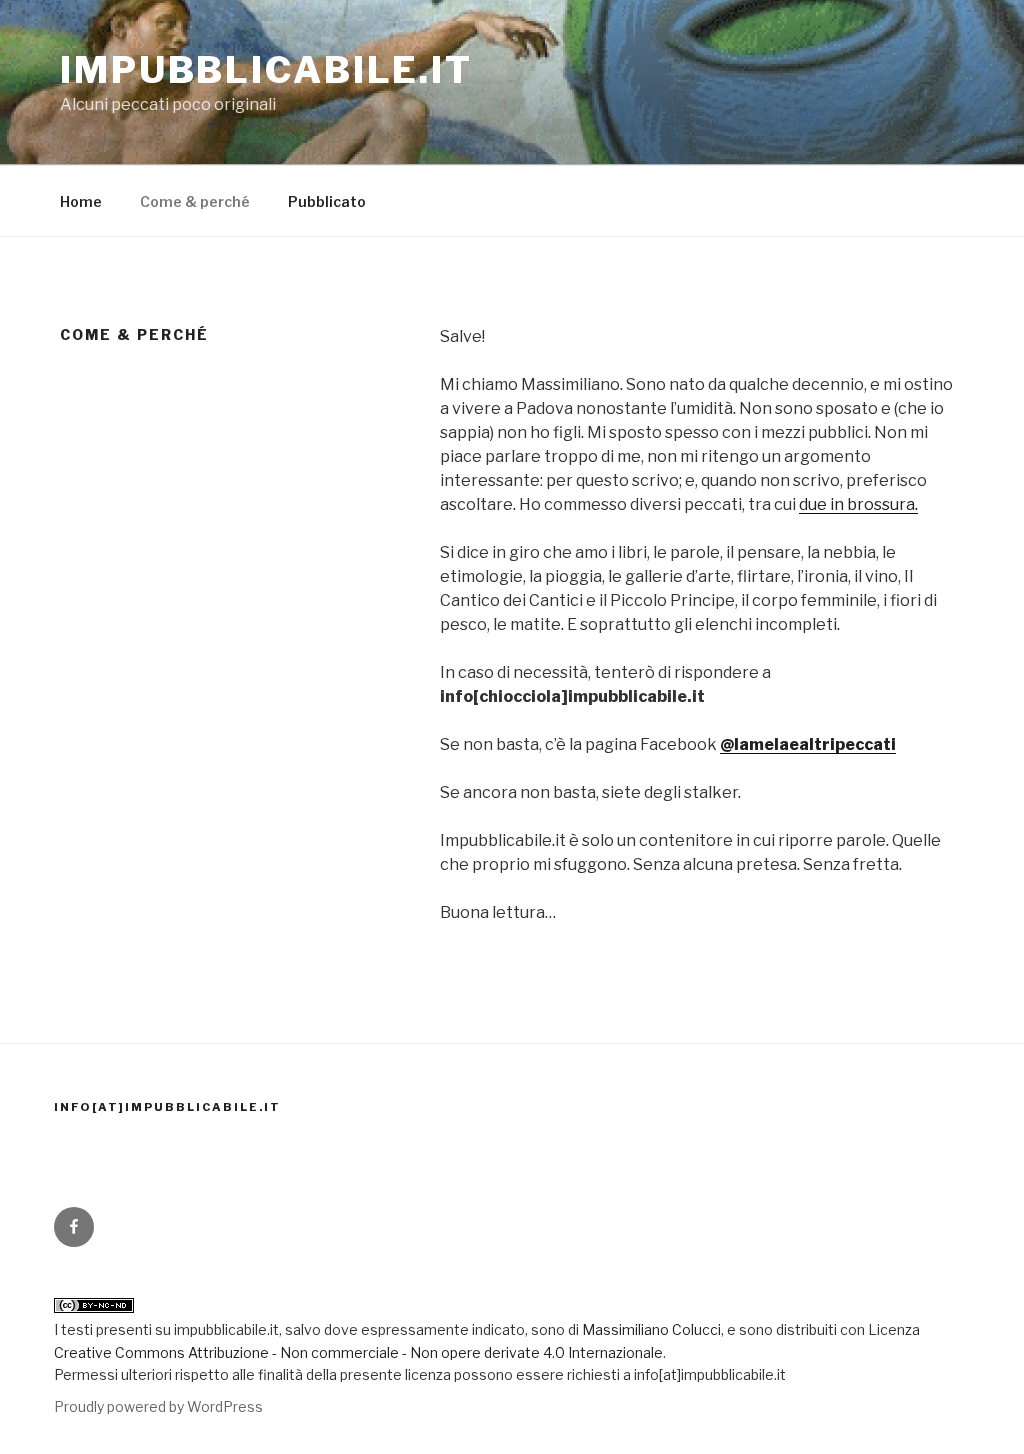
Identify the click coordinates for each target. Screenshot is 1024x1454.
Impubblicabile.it (266, 70)
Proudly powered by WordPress (158, 1406)
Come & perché (195, 201)
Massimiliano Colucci (650, 1329)
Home (81, 201)
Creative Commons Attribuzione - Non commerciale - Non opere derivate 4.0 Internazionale (358, 1352)
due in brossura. (858, 504)
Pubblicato (327, 201)
